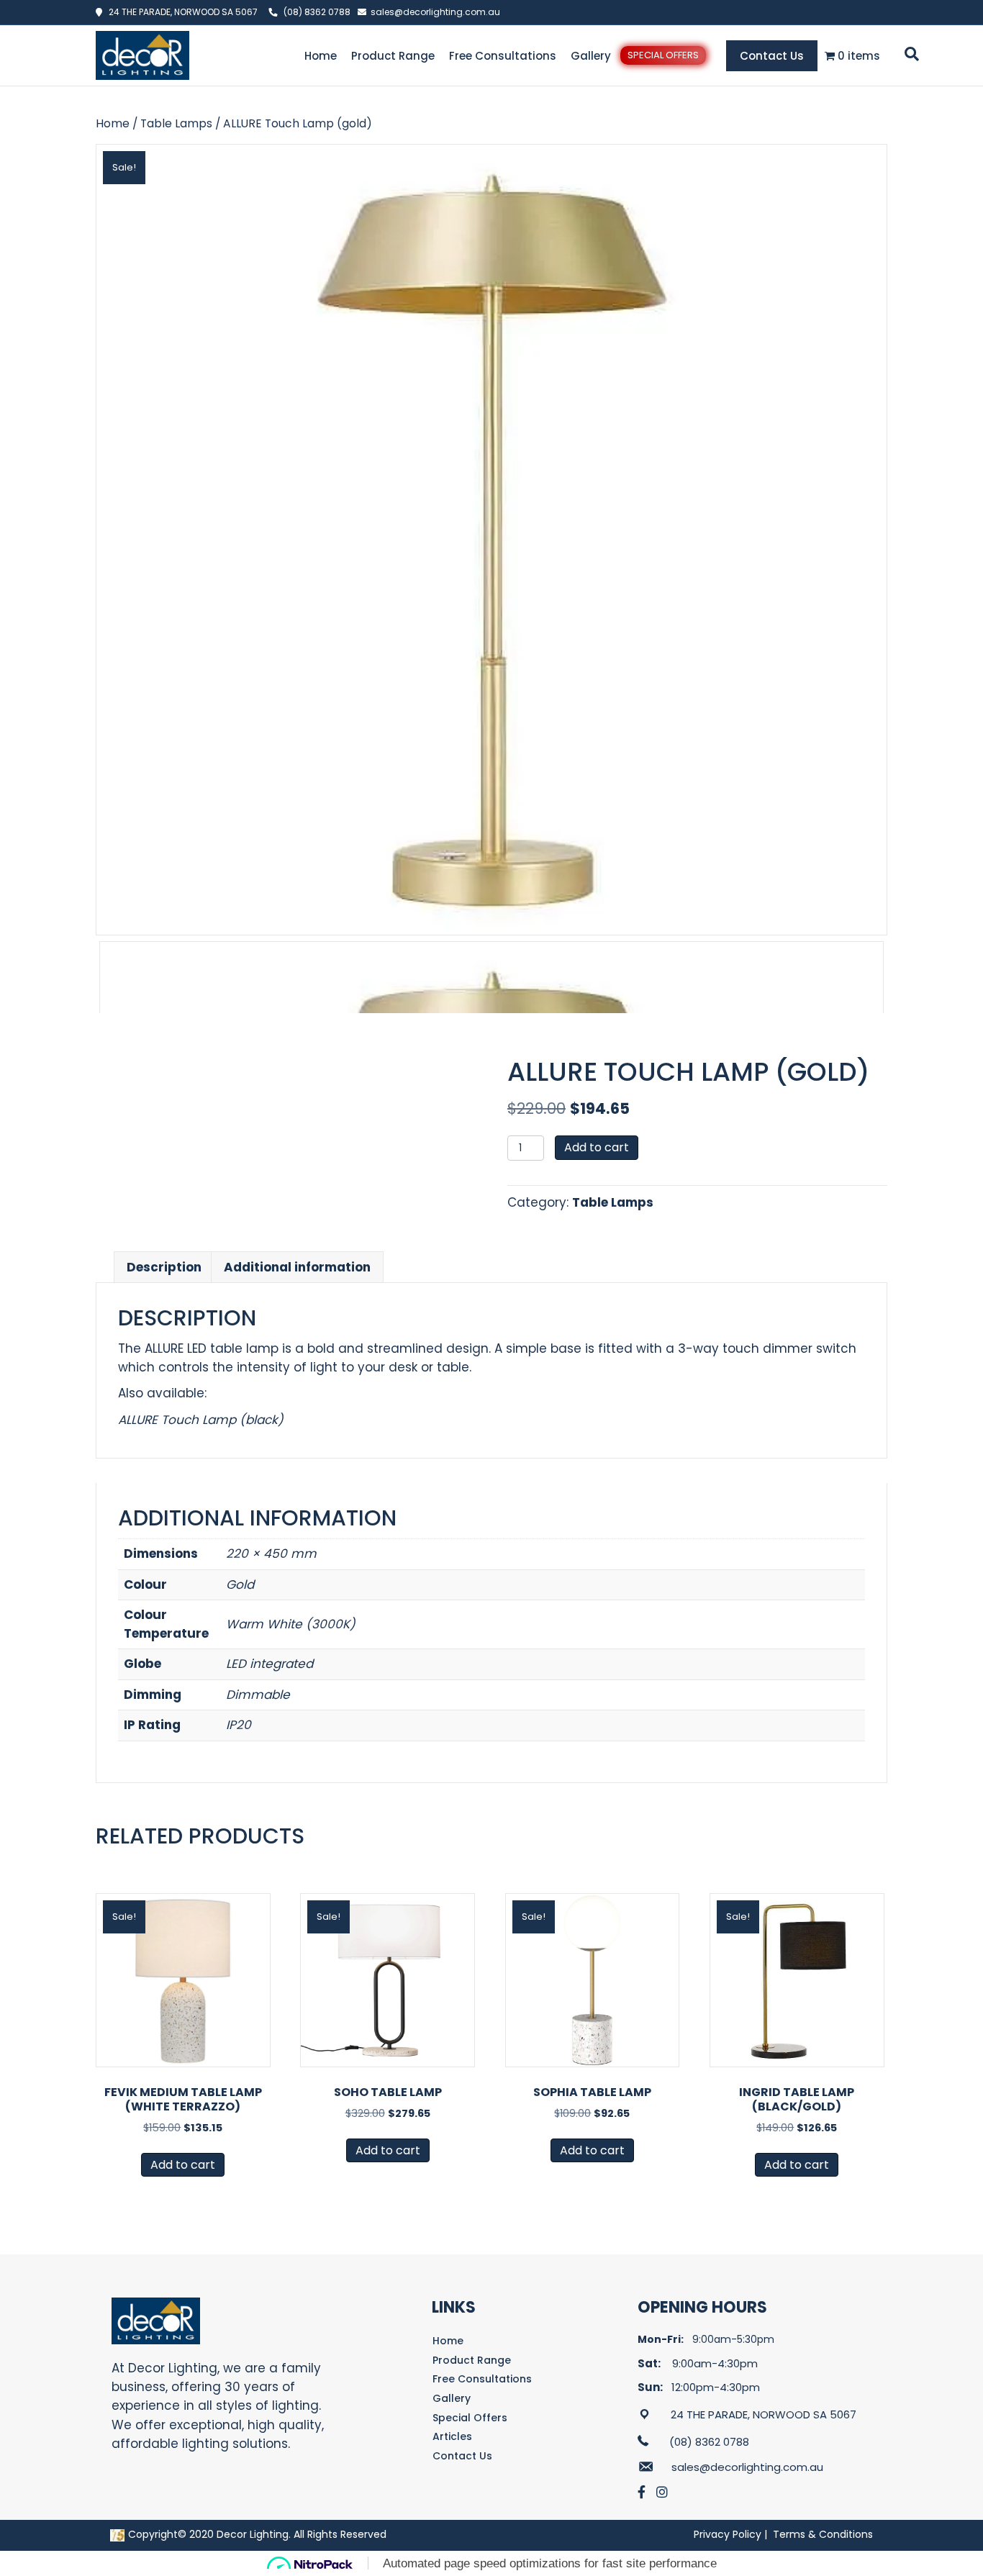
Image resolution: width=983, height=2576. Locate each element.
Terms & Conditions (823, 2534)
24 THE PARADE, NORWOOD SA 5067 (180, 12)
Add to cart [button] (183, 2165)
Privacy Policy (728, 2534)
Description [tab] (164, 1267)
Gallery (591, 56)
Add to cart (597, 1147)
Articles (452, 2436)
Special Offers (663, 55)
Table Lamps (176, 123)
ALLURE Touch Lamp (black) (201, 1420)
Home (321, 56)
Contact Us (772, 56)
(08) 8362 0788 (317, 12)
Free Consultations (503, 56)
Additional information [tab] (297, 1267)
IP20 (239, 1725)
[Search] (909, 54)
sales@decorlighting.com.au (435, 12)
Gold (240, 1584)
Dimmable (258, 1695)
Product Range (393, 56)
